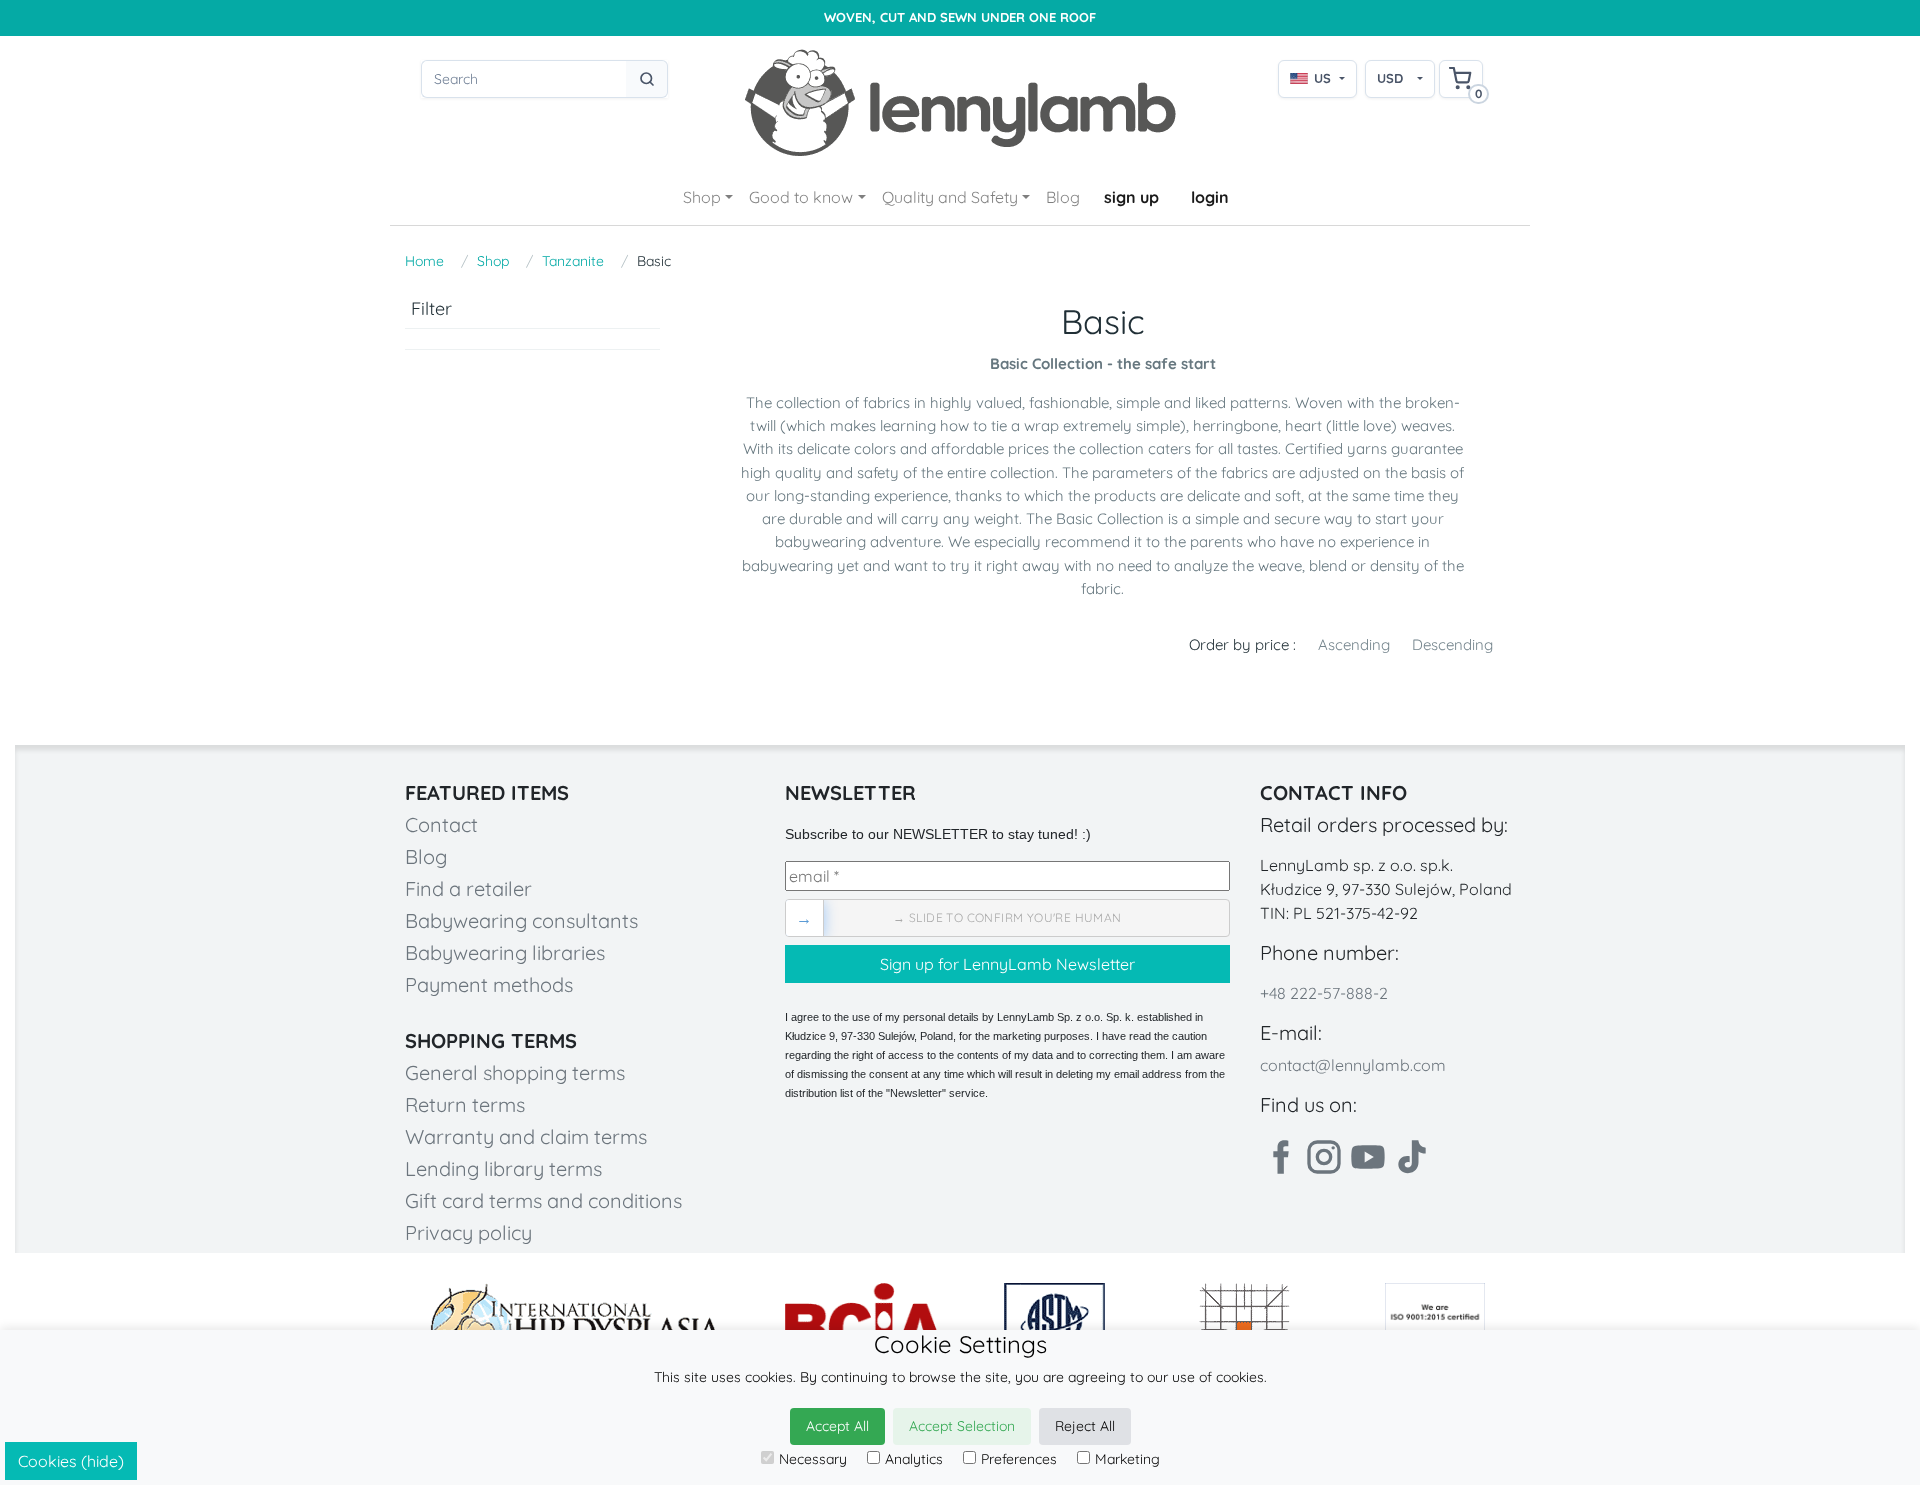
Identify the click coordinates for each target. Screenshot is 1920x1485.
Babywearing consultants (521, 920)
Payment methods (489, 984)
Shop (702, 197)
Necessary (813, 1459)
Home (424, 261)
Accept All (837, 1426)
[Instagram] (1324, 1157)
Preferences (1019, 1459)
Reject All (1085, 1426)
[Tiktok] (1412, 1157)
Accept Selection (962, 1426)
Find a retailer (468, 888)
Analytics (914, 1459)
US (1322, 78)
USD (1390, 78)
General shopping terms (515, 1072)
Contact (441, 824)
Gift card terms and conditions (543, 1200)
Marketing (1127, 1459)
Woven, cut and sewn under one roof (960, 17)
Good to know (801, 197)
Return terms (465, 1104)
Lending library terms (503, 1168)
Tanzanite (573, 261)
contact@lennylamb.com (1353, 1065)
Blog (1063, 197)
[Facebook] (1280, 1157)
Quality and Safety (950, 197)
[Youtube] (1368, 1157)
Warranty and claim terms (526, 1136)
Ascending (1354, 644)
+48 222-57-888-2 (1324, 993)
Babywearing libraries (505, 952)
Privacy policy (468, 1232)
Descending (1452, 644)
